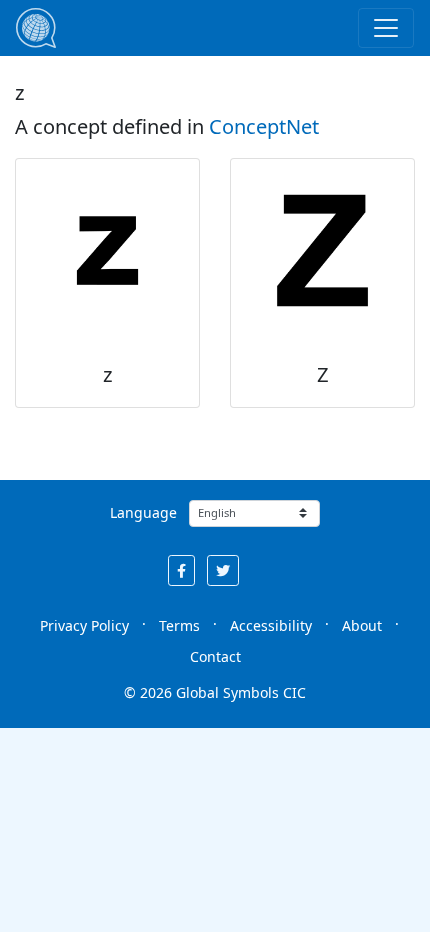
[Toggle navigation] (386, 28)
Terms (179, 625)
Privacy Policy (84, 625)
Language (143, 512)
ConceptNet (264, 126)
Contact (215, 656)
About (362, 625)
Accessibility (271, 625)
